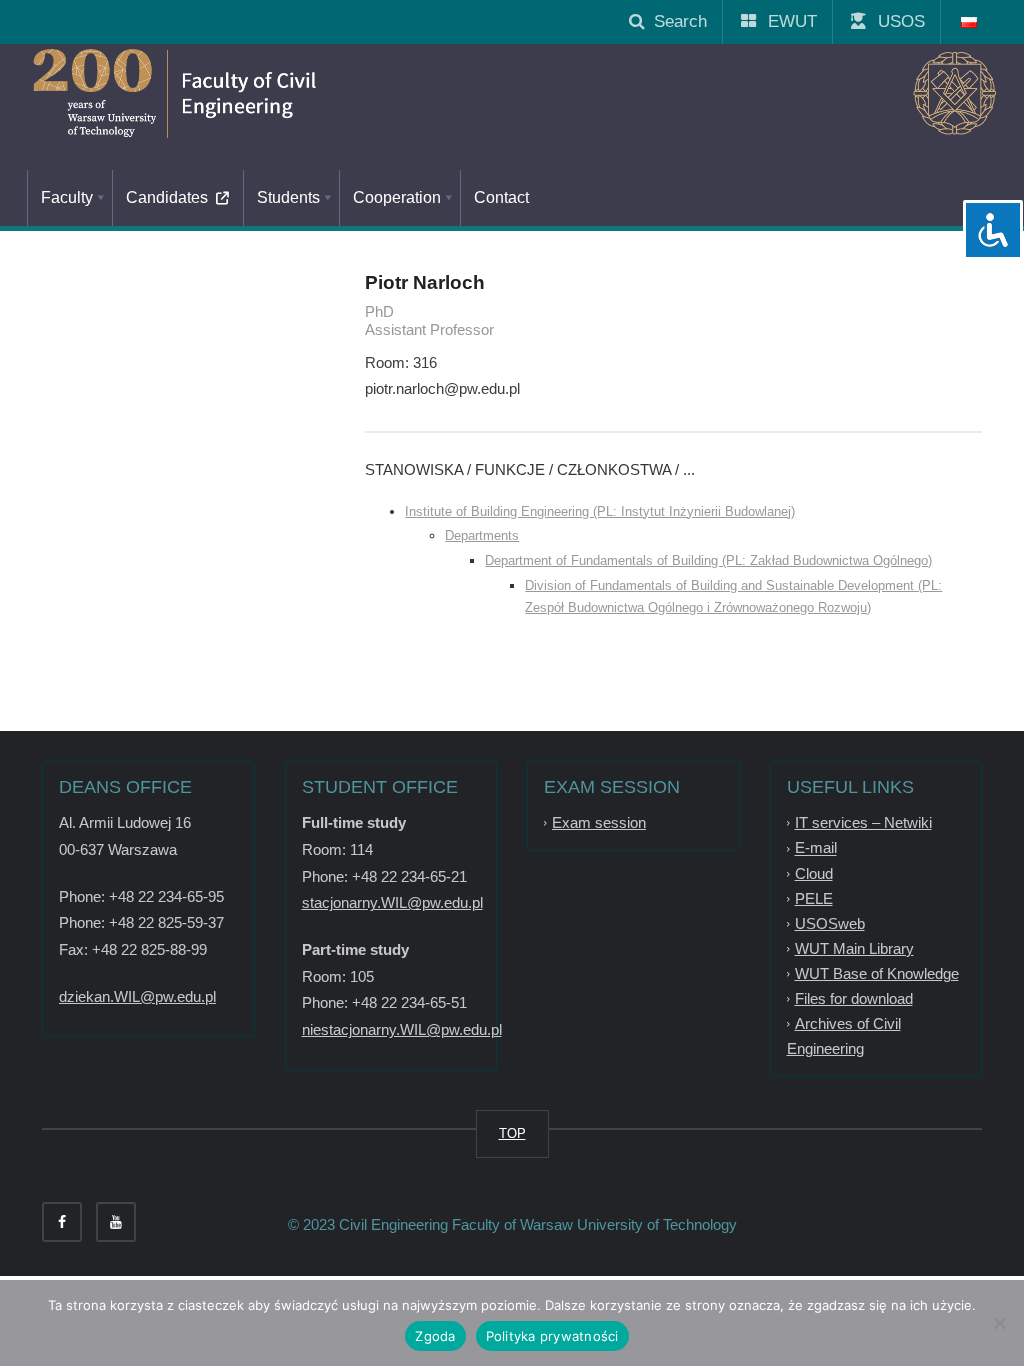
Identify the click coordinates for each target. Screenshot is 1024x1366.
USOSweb (830, 923)
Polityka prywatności (552, 1336)
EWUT (785, 21)
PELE (814, 898)
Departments (482, 535)
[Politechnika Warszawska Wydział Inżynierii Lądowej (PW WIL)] (262, 95)
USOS (894, 21)
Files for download (854, 998)
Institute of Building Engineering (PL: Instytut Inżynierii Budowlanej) (600, 511)
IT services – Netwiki (863, 822)
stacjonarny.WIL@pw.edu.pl (392, 902)
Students (288, 197)
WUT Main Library (854, 948)
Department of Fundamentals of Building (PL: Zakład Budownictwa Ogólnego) (708, 560)
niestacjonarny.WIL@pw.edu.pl (402, 1029)
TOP (512, 1133)
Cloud (814, 873)
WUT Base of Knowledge (877, 973)
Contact (501, 197)
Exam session (599, 822)
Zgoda (435, 1336)
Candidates (171, 197)
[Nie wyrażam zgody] (999, 1323)
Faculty (67, 197)
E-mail (816, 848)
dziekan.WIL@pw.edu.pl (137, 996)
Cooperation (397, 197)
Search (675, 21)
